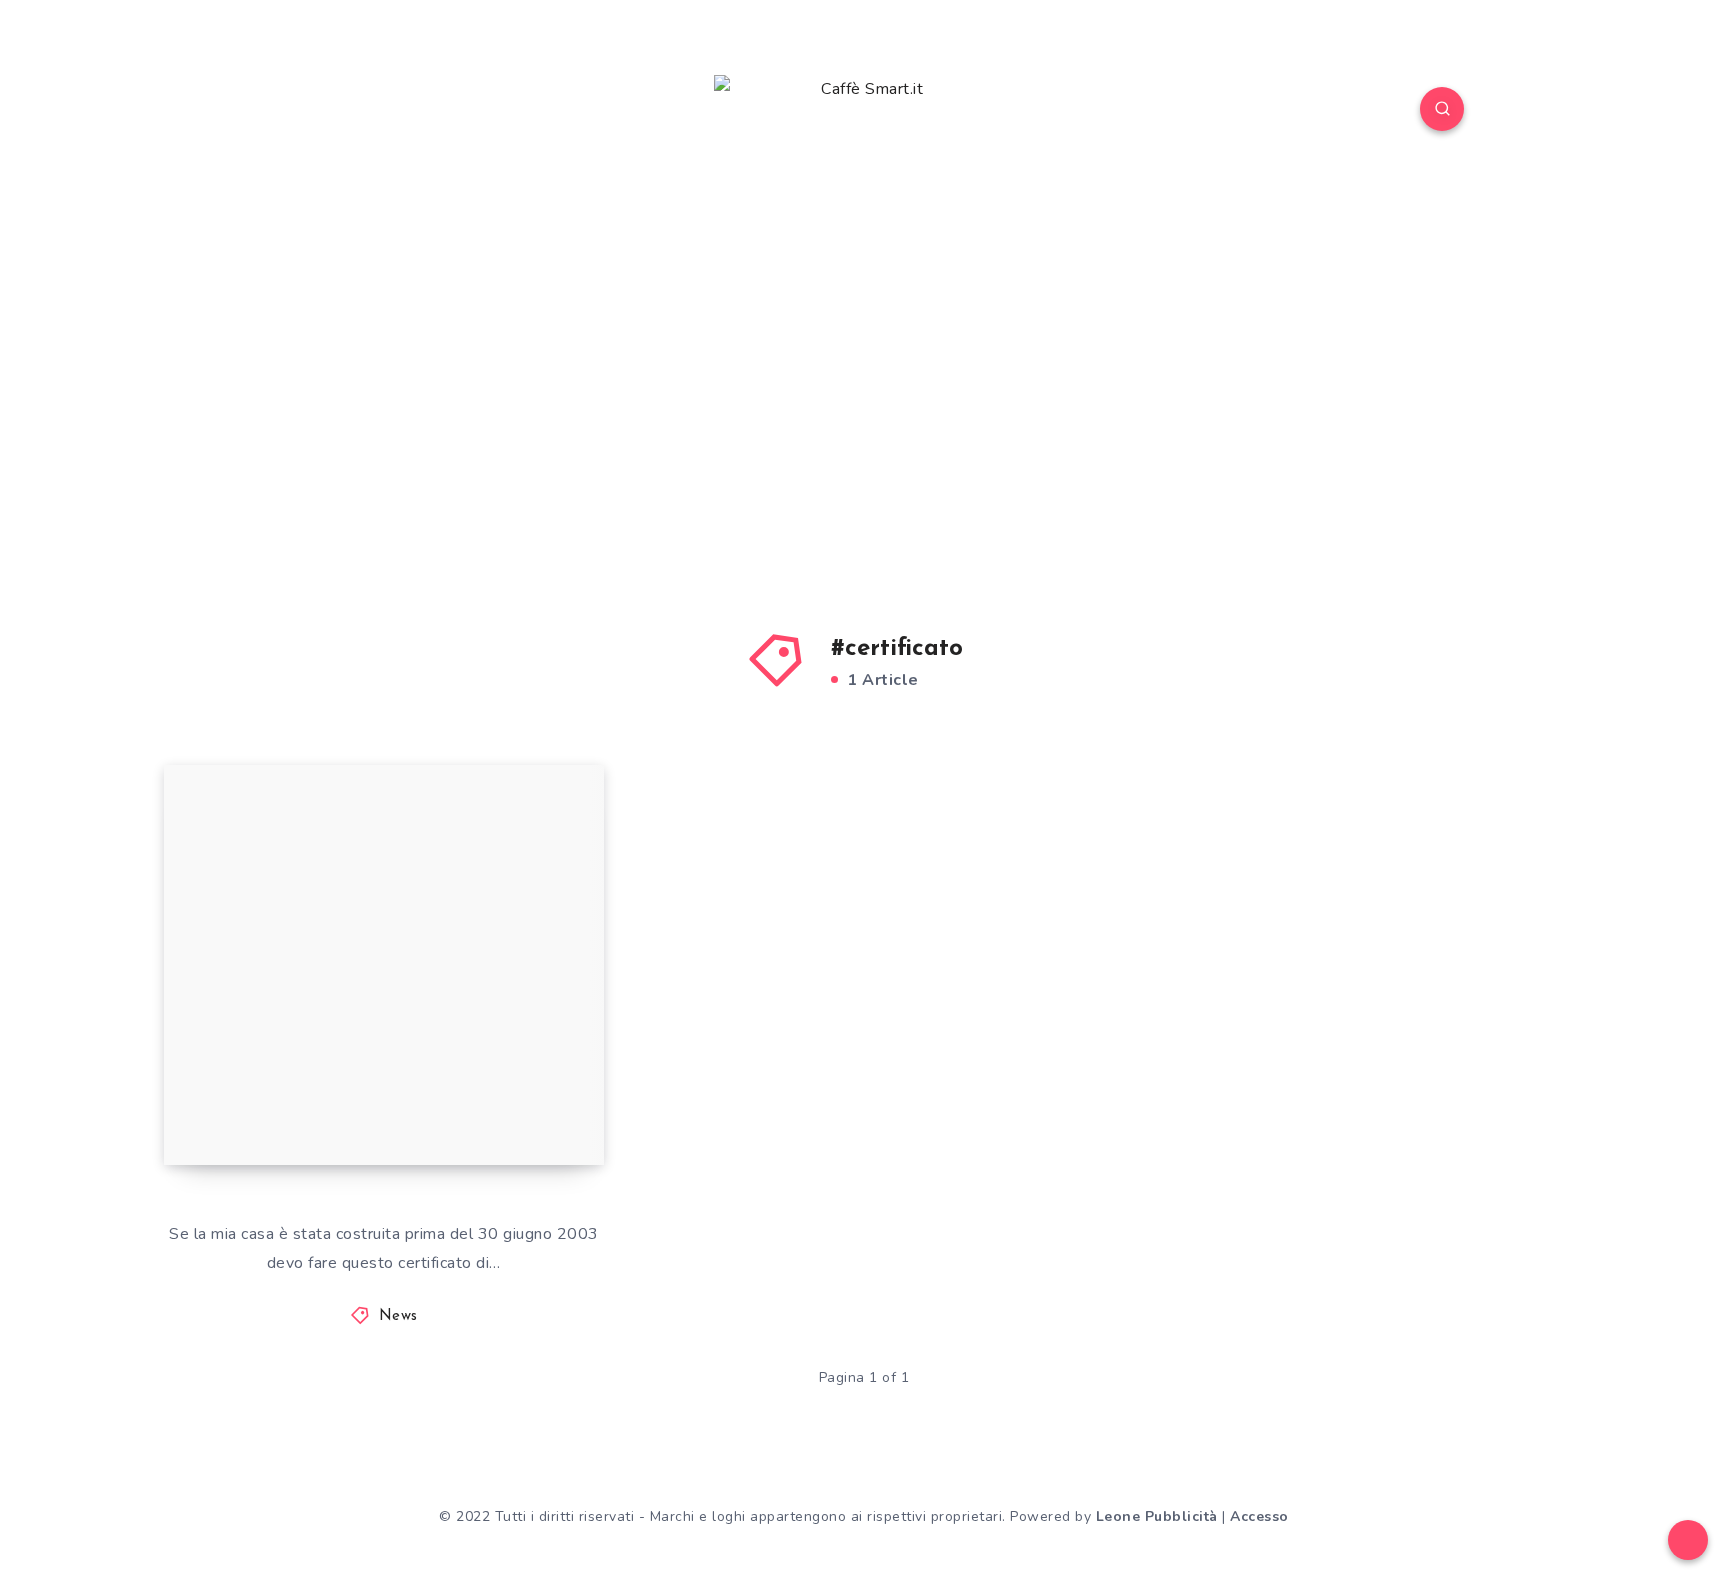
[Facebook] (285, 112)
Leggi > (550, 1105)
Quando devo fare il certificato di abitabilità (384, 1094)
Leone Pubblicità (1157, 1516)
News (398, 1316)
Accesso (1259, 1516)
